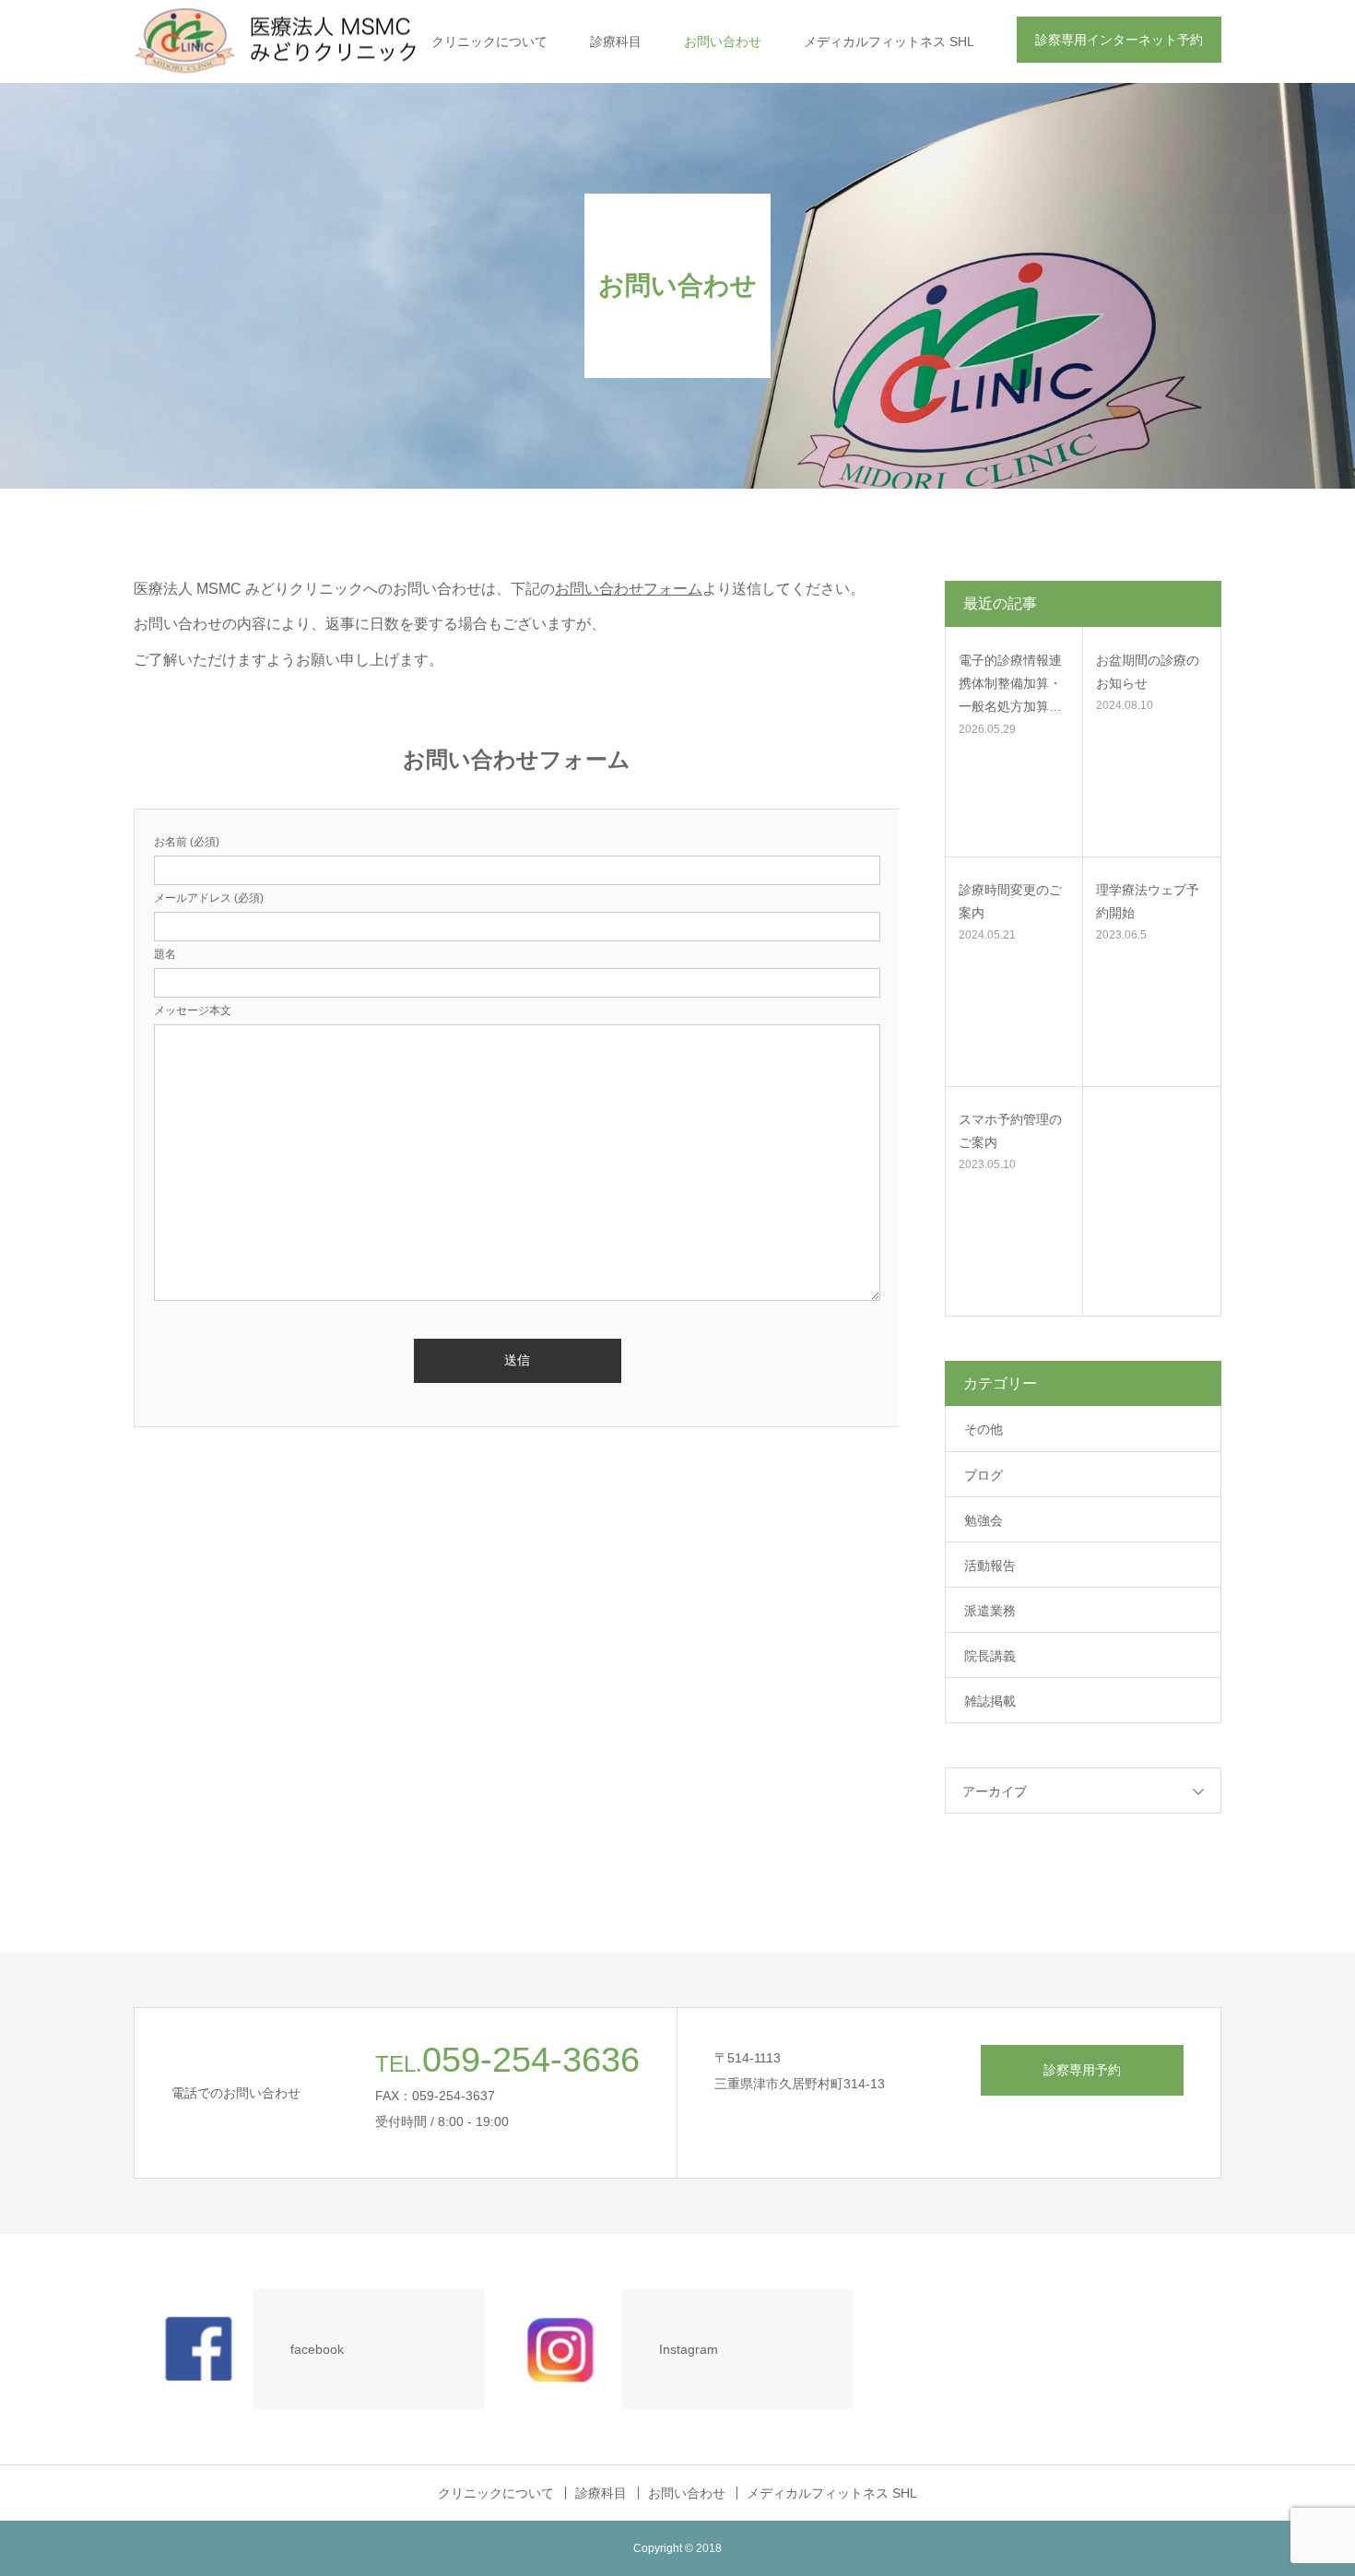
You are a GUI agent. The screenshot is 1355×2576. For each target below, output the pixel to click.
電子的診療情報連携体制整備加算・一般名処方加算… (1010, 683)
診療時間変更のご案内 (1010, 901)
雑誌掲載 (990, 1701)
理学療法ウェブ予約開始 (1148, 901)
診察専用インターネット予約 (1119, 40)
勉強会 (984, 1520)
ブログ (984, 1475)
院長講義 (990, 1656)
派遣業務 (990, 1611)
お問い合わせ (723, 41)
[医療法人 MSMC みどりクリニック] (302, 42)
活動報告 (990, 1566)
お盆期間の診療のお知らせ (1148, 672)
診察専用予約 (1082, 2070)
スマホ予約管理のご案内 (1010, 1131)
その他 (984, 1429)
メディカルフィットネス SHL (889, 41)
